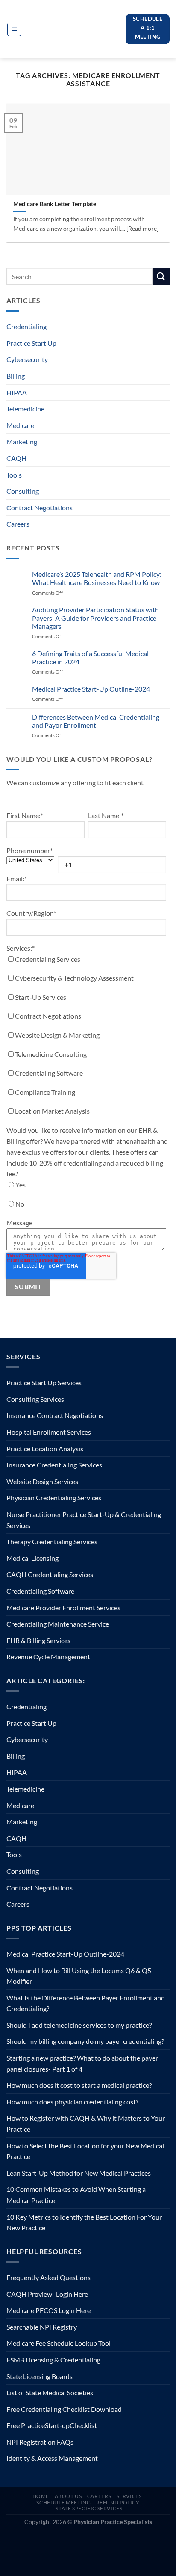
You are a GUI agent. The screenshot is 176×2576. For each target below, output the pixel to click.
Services (129, 2496)
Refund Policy (118, 2502)
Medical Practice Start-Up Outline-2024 (91, 689)
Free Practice (26, 2425)
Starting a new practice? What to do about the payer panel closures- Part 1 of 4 (82, 2063)
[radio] (86, 1187)
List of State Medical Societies (50, 2392)
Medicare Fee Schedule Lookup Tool (59, 2343)
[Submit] (161, 276)
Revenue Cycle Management (48, 1657)
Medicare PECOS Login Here (48, 2310)
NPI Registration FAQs (40, 2442)
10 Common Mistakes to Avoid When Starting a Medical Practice (76, 2195)
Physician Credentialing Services (54, 1498)
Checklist (83, 2425)
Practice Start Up (31, 343)
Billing (16, 376)
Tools (14, 475)
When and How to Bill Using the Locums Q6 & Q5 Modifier (79, 1976)
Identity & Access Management (52, 2458)
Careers (18, 524)
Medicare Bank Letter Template (55, 204)
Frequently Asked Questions (48, 2277)
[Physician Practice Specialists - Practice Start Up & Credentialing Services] (74, 29)
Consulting (23, 491)
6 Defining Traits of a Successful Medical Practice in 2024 (90, 657)
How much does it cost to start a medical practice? (79, 2085)
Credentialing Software (40, 1591)
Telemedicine (25, 409)
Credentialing (26, 326)
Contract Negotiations (40, 508)
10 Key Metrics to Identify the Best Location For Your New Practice (84, 2222)
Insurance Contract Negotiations (55, 1415)
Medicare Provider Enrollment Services (63, 1608)
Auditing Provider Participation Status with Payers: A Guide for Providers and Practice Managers (95, 618)
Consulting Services (35, 1399)
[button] (14, 29)
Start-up (57, 2425)
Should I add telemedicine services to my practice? (79, 2025)
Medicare (20, 425)
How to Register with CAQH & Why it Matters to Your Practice (86, 2123)
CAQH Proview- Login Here (47, 2294)
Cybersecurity (27, 359)
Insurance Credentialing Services (54, 1465)
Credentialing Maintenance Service (58, 1624)
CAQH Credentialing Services (50, 1574)
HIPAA (17, 392)
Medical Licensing (32, 1558)
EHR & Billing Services (38, 1640)
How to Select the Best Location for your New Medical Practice (85, 2151)
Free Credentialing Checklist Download (64, 2409)
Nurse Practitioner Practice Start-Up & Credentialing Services (84, 1520)
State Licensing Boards (40, 2376)
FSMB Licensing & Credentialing (53, 2360)
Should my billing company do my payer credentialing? (85, 2041)
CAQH (16, 458)
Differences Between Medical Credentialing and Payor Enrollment (96, 721)
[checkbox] (86, 1037)
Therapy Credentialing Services (52, 1541)
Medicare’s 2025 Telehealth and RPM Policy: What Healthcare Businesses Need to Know (97, 578)
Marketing (22, 441)
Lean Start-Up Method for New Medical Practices (79, 2173)
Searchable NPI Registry (42, 2327)
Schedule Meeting (63, 2502)
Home (41, 2496)
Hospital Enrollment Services (49, 1432)
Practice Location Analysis (45, 1449)
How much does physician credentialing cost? (72, 2102)
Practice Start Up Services (44, 1382)
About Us (68, 2496)
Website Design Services (42, 1481)
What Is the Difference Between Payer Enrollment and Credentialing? (86, 2003)
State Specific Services (89, 2508)
